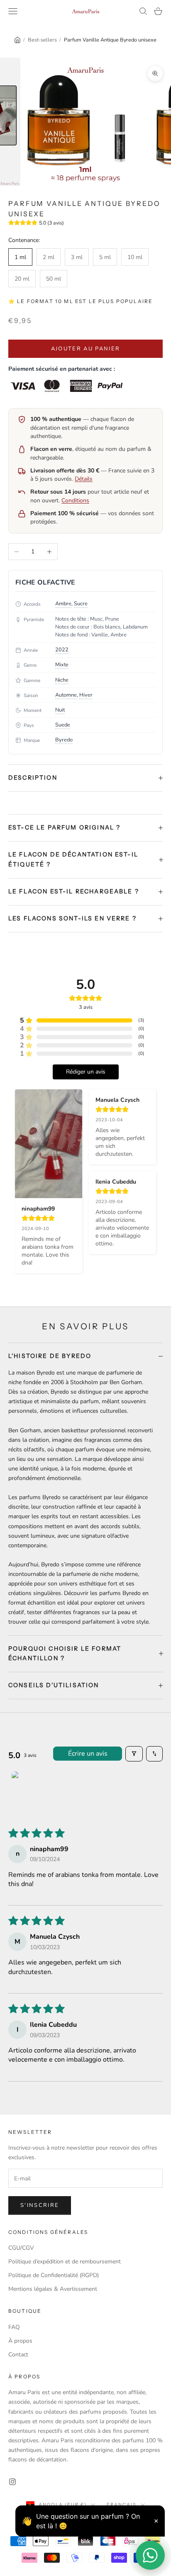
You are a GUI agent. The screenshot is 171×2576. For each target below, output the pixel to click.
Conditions (75, 500)
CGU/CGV (21, 2248)
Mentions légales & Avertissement (53, 2289)
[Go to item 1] (32, 1792)
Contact (18, 2355)
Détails (84, 479)
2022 (62, 650)
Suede (63, 725)
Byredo (64, 740)
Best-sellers (42, 40)
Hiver (86, 695)
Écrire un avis (88, 1754)
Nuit (60, 710)
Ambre (63, 604)
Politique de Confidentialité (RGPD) (54, 2275)
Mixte (62, 665)
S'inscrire (40, 2205)
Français (122, 2505)
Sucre (81, 604)
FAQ (14, 2327)
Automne (66, 695)
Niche (62, 680)
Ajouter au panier (86, 349)
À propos (20, 2341)
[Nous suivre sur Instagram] (12, 2482)
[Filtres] (134, 1754)
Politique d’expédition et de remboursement (65, 2262)
